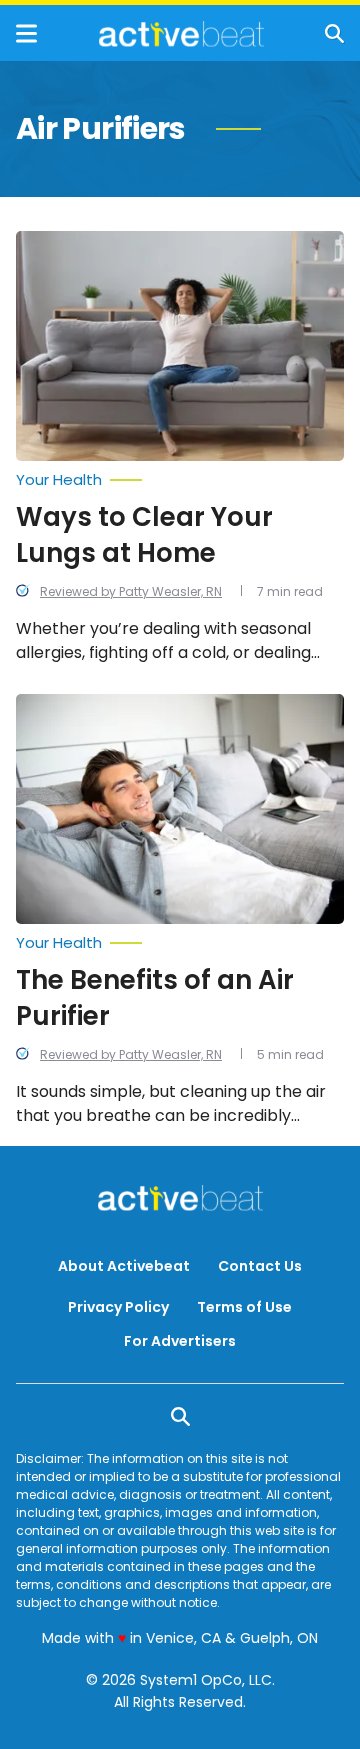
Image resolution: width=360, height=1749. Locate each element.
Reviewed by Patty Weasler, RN (131, 591)
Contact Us (260, 1266)
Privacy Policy (118, 1307)
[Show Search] (334, 33)
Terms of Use (244, 1307)
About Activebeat (124, 1266)
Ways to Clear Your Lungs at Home (144, 535)
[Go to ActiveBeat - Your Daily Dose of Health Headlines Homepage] (181, 34)
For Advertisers (180, 1341)
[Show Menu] (26, 33)
